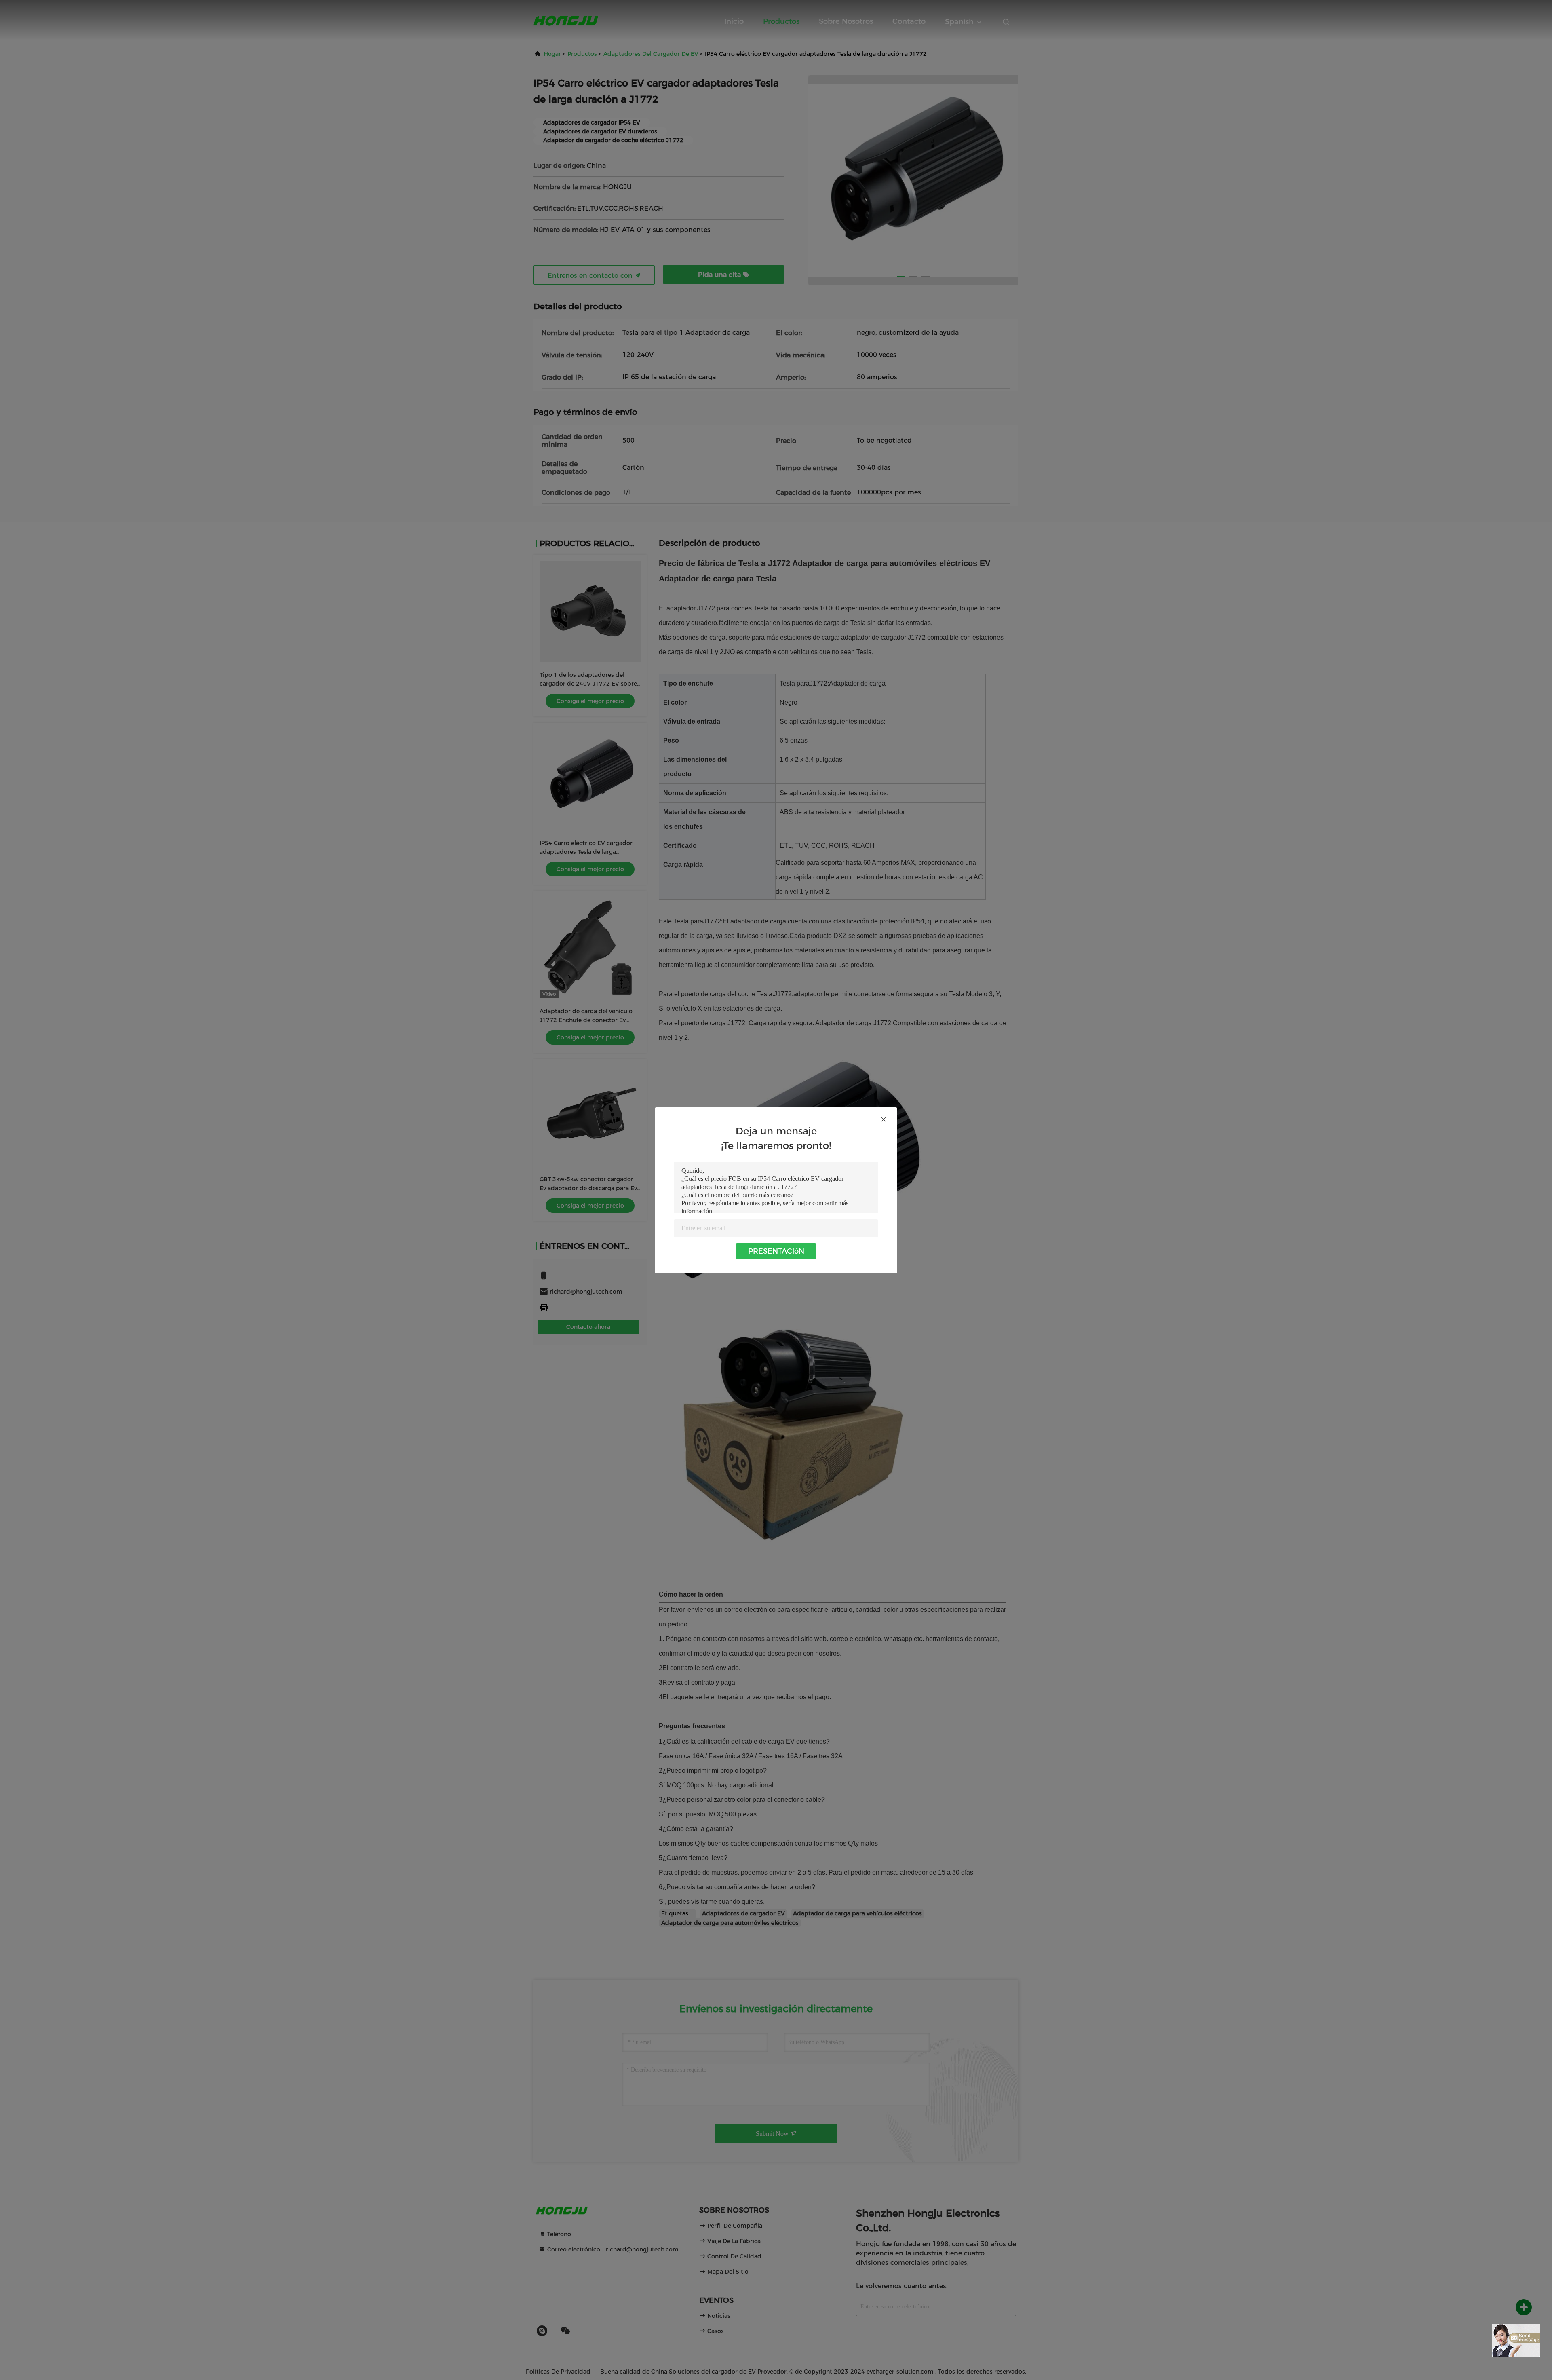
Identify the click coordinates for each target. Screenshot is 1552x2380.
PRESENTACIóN (776, 1251)
